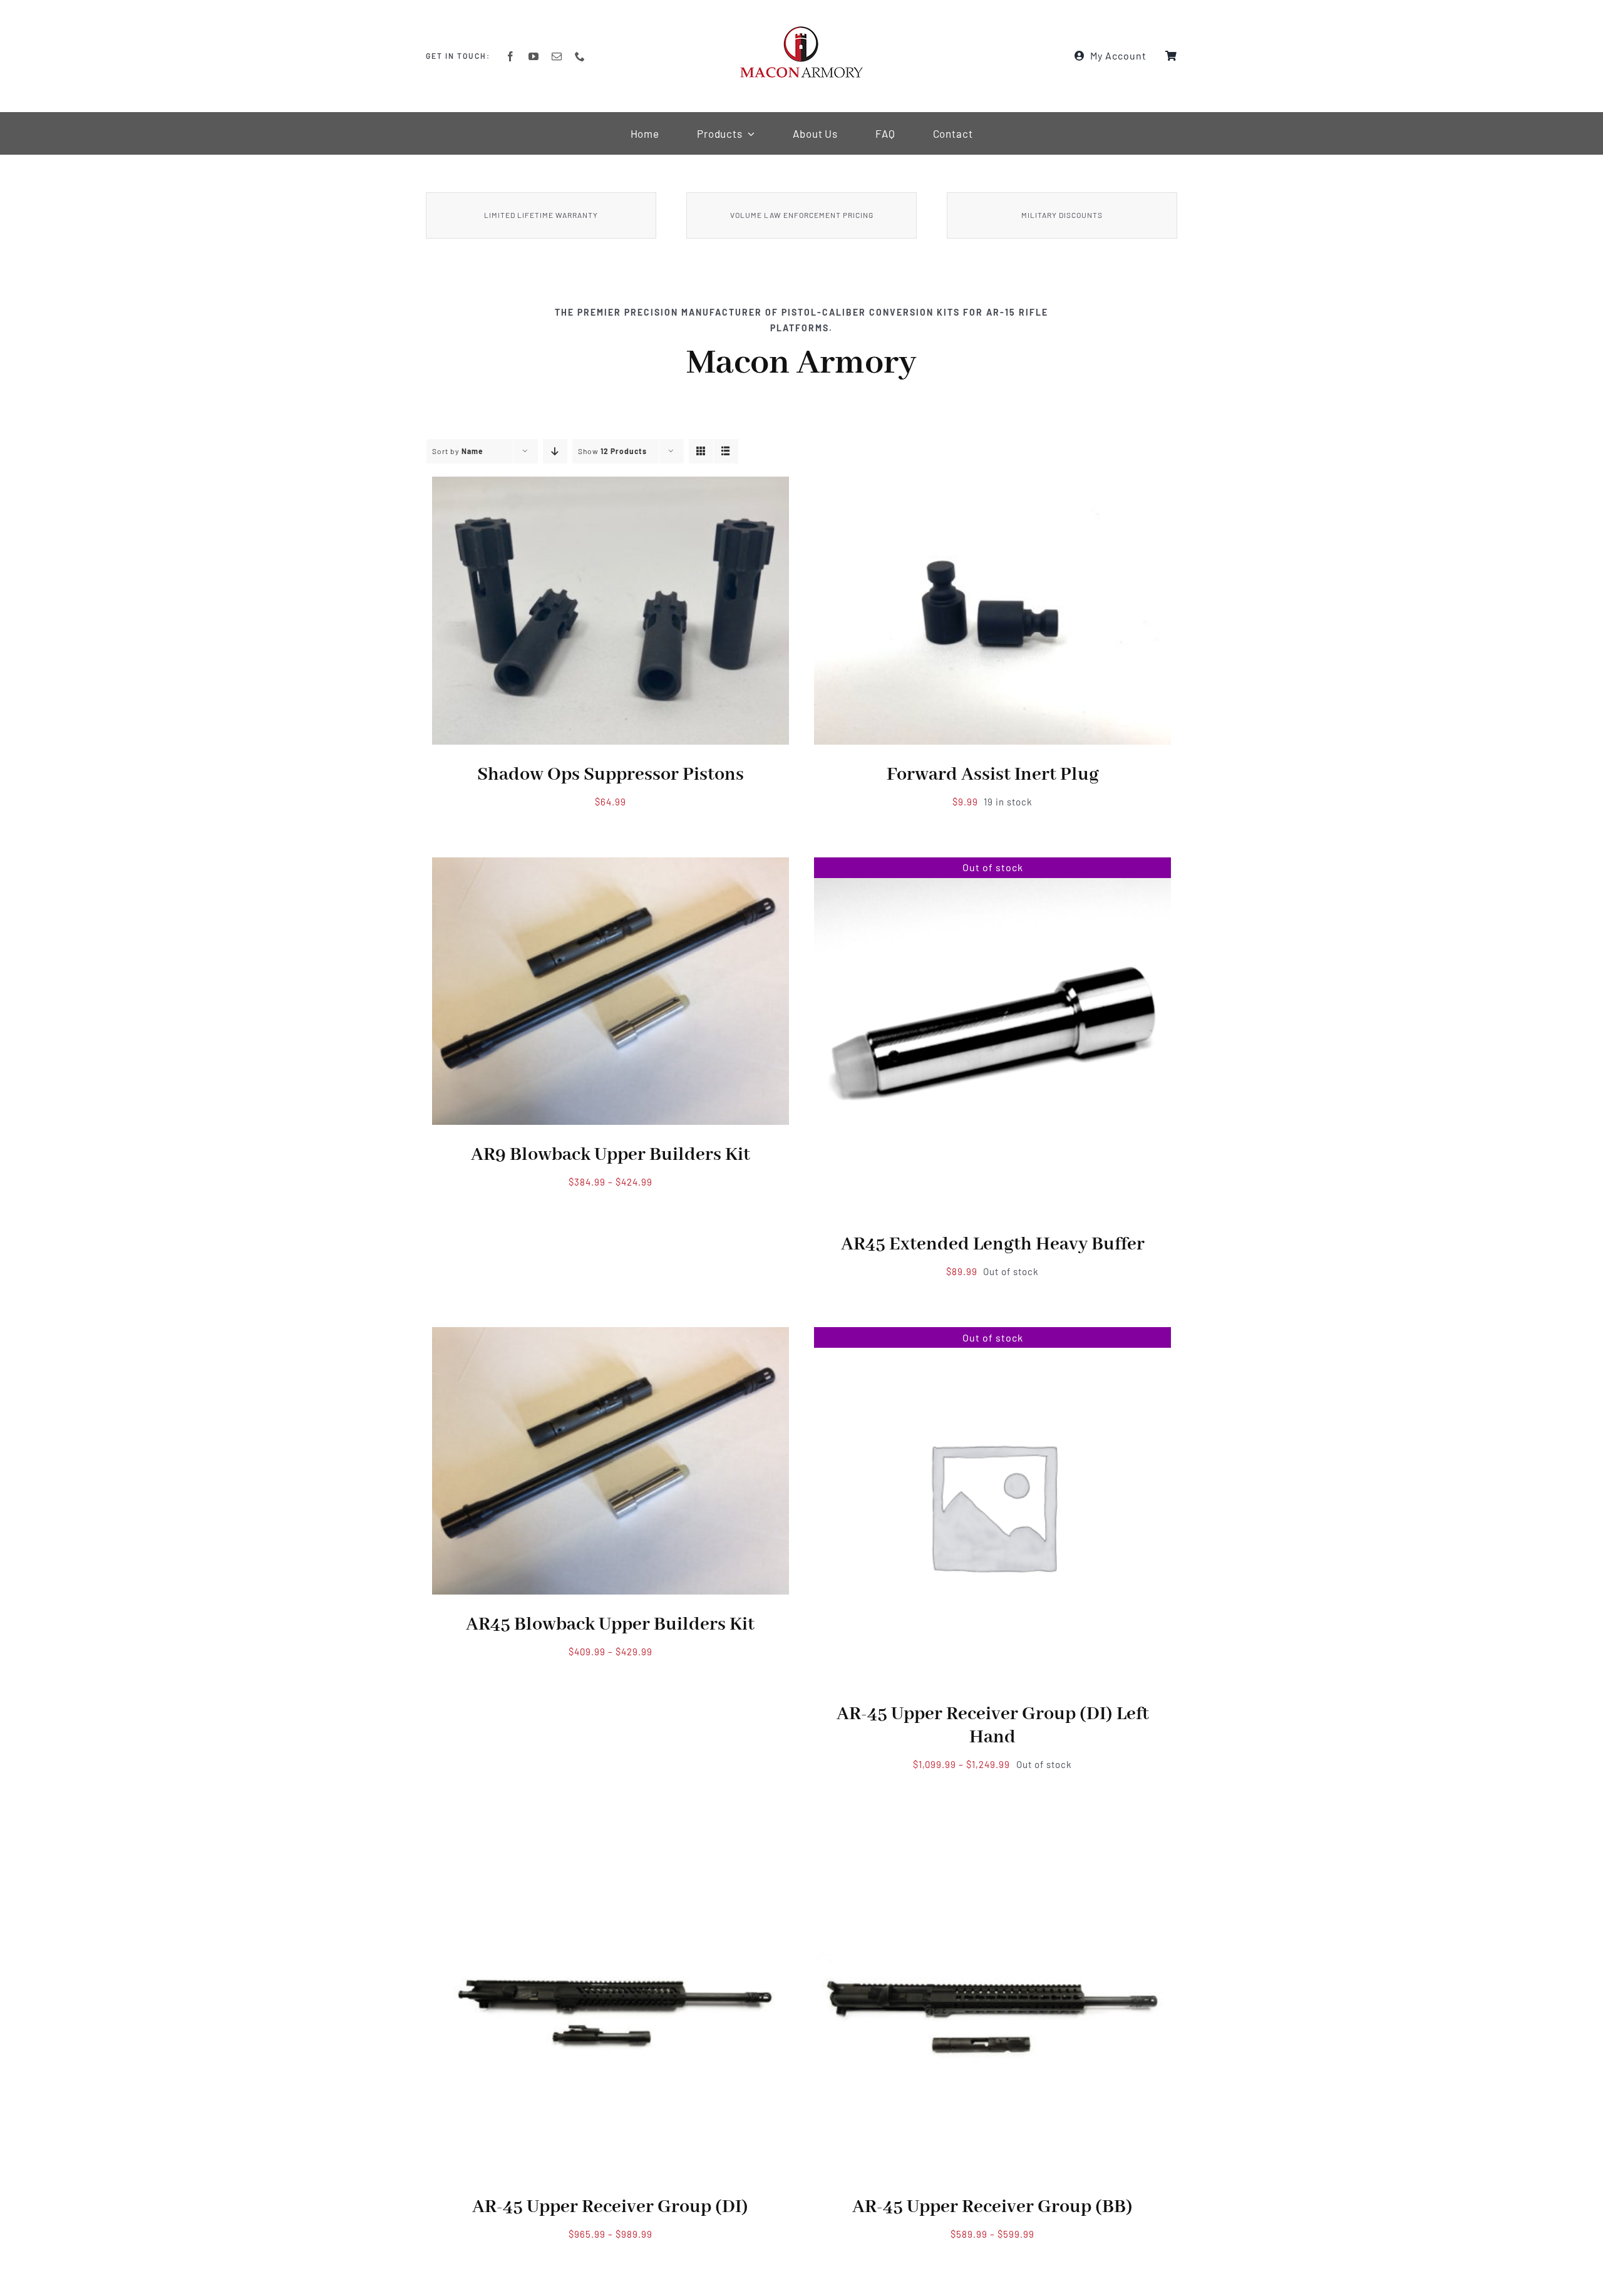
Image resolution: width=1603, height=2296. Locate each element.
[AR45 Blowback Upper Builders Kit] (611, 1335)
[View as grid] (701, 451)
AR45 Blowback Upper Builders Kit (610, 1625)
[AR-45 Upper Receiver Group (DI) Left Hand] (992, 1335)
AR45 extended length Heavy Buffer (993, 1244)
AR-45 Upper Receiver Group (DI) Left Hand (993, 1726)
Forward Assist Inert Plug (993, 775)
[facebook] (511, 56)
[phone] (580, 56)
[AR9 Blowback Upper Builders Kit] (611, 866)
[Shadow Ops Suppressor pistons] (611, 485)
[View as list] (726, 451)
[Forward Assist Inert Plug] (992, 485)
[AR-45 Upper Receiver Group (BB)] (992, 1828)
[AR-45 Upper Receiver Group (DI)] (611, 1828)
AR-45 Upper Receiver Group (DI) (610, 2207)
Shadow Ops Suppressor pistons (611, 775)
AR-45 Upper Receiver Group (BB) (992, 2207)
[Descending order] (555, 451)
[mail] (557, 56)
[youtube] (534, 56)
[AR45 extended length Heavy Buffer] (992, 866)
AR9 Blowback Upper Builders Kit (611, 1155)
